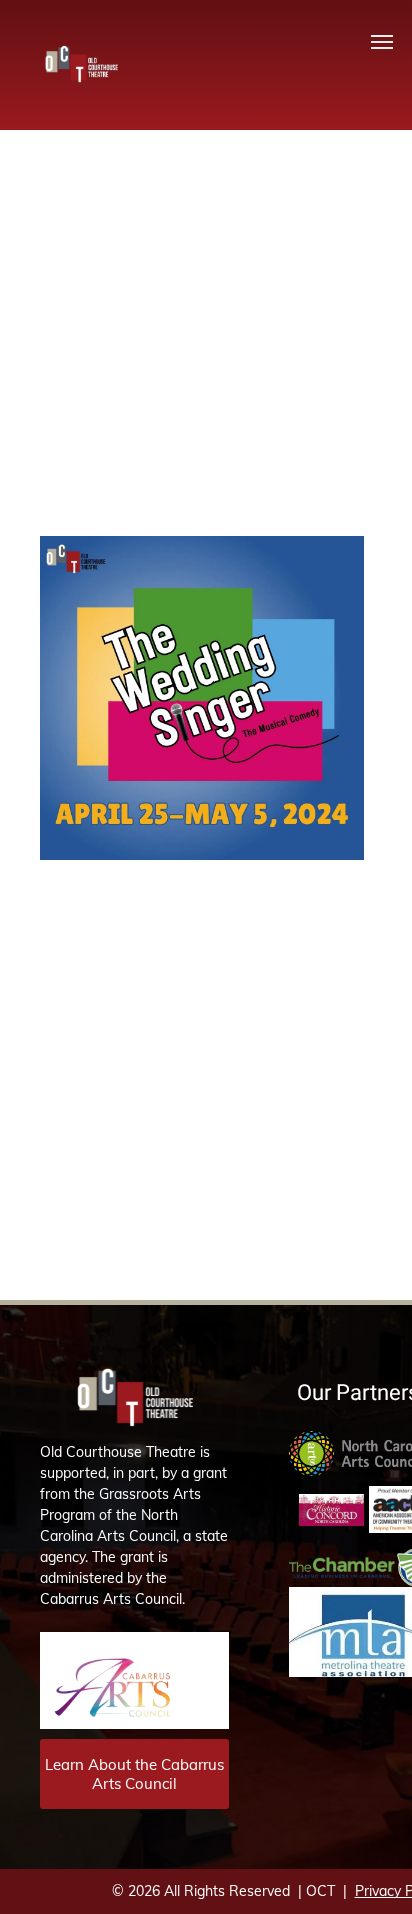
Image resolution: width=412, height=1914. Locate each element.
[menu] (382, 42)
